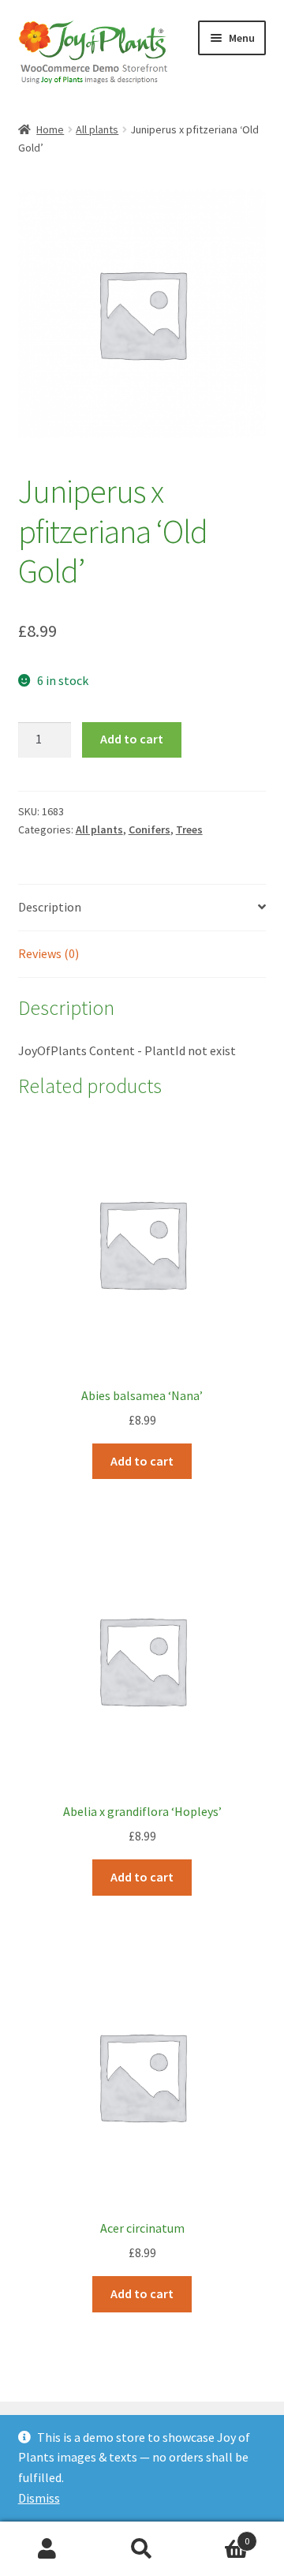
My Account (47, 2549)
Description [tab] (50, 907)
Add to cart (132, 739)
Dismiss (39, 2498)
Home (50, 129)
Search (142, 2549)
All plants (97, 129)
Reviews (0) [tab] (49, 953)
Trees (189, 829)
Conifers (149, 829)
